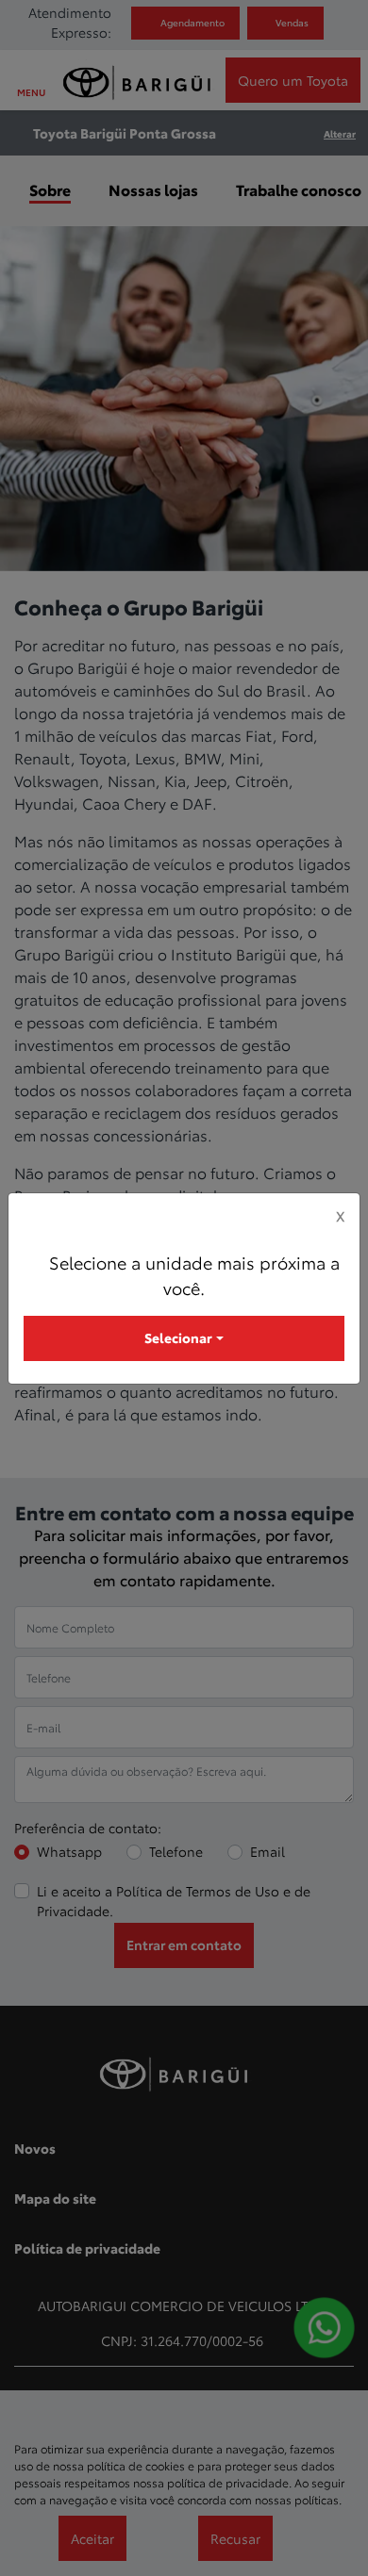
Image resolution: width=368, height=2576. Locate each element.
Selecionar (178, 1337)
